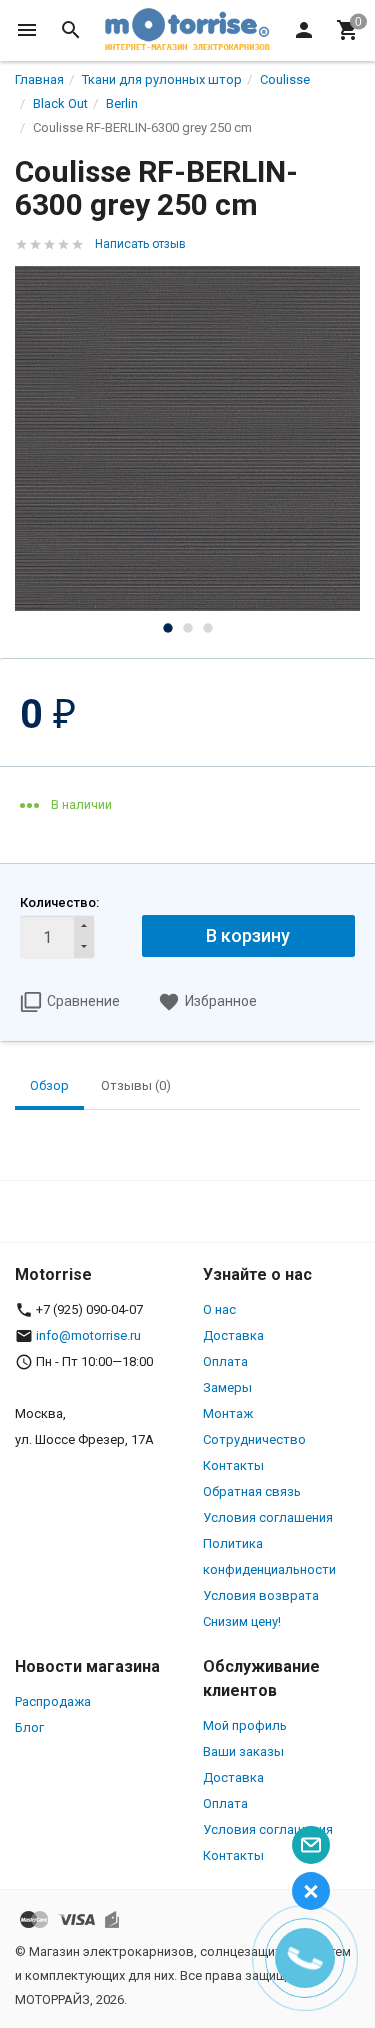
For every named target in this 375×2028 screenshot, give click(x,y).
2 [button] (188, 628)
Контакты (233, 1465)
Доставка (233, 1335)
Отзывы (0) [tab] (136, 1085)
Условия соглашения (268, 1517)
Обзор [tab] (49, 1085)
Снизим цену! (242, 1621)
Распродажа (53, 1701)
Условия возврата (261, 1595)
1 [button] (168, 628)
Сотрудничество (254, 1439)
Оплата (225, 1361)
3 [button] (208, 628)
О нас (219, 1309)
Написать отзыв (140, 244)
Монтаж (228, 1413)
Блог (29, 1727)
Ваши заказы (243, 1751)
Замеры (227, 1387)
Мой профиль (245, 1725)
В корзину (248, 935)
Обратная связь (252, 1491)
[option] (187, 438)
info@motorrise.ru (88, 1335)
